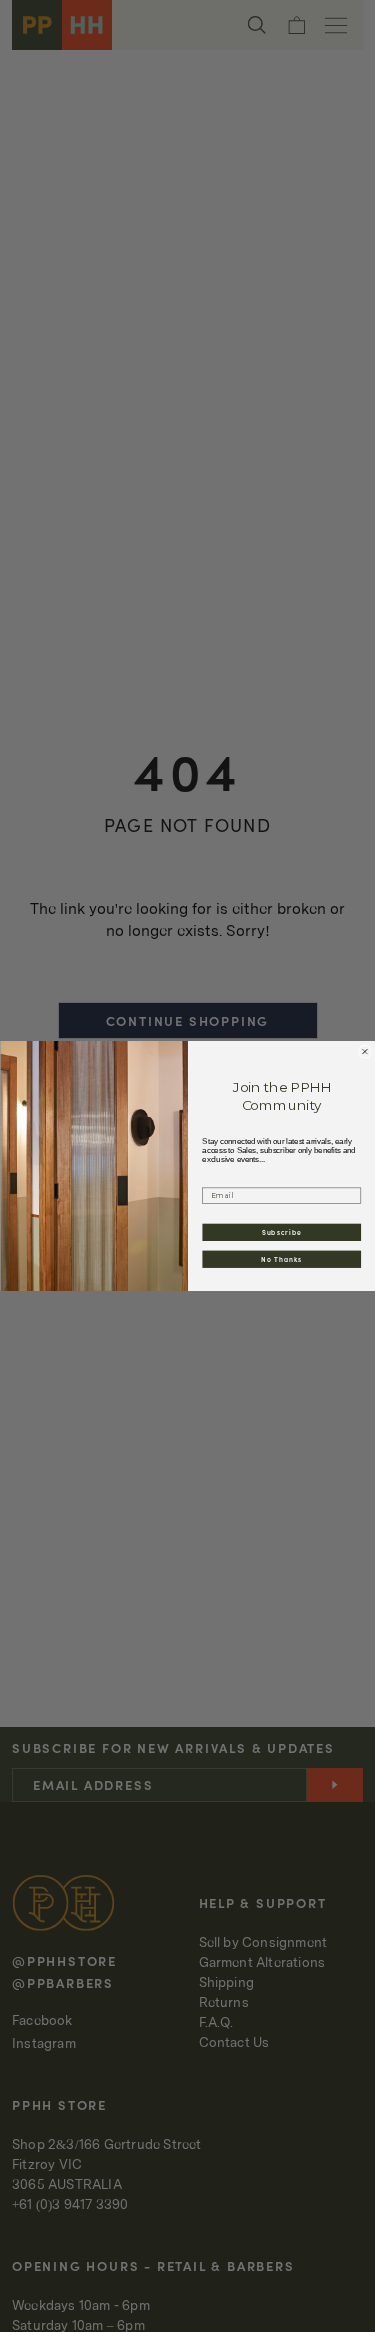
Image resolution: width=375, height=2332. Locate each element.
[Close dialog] (365, 1052)
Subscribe (281, 1232)
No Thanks (281, 1259)
